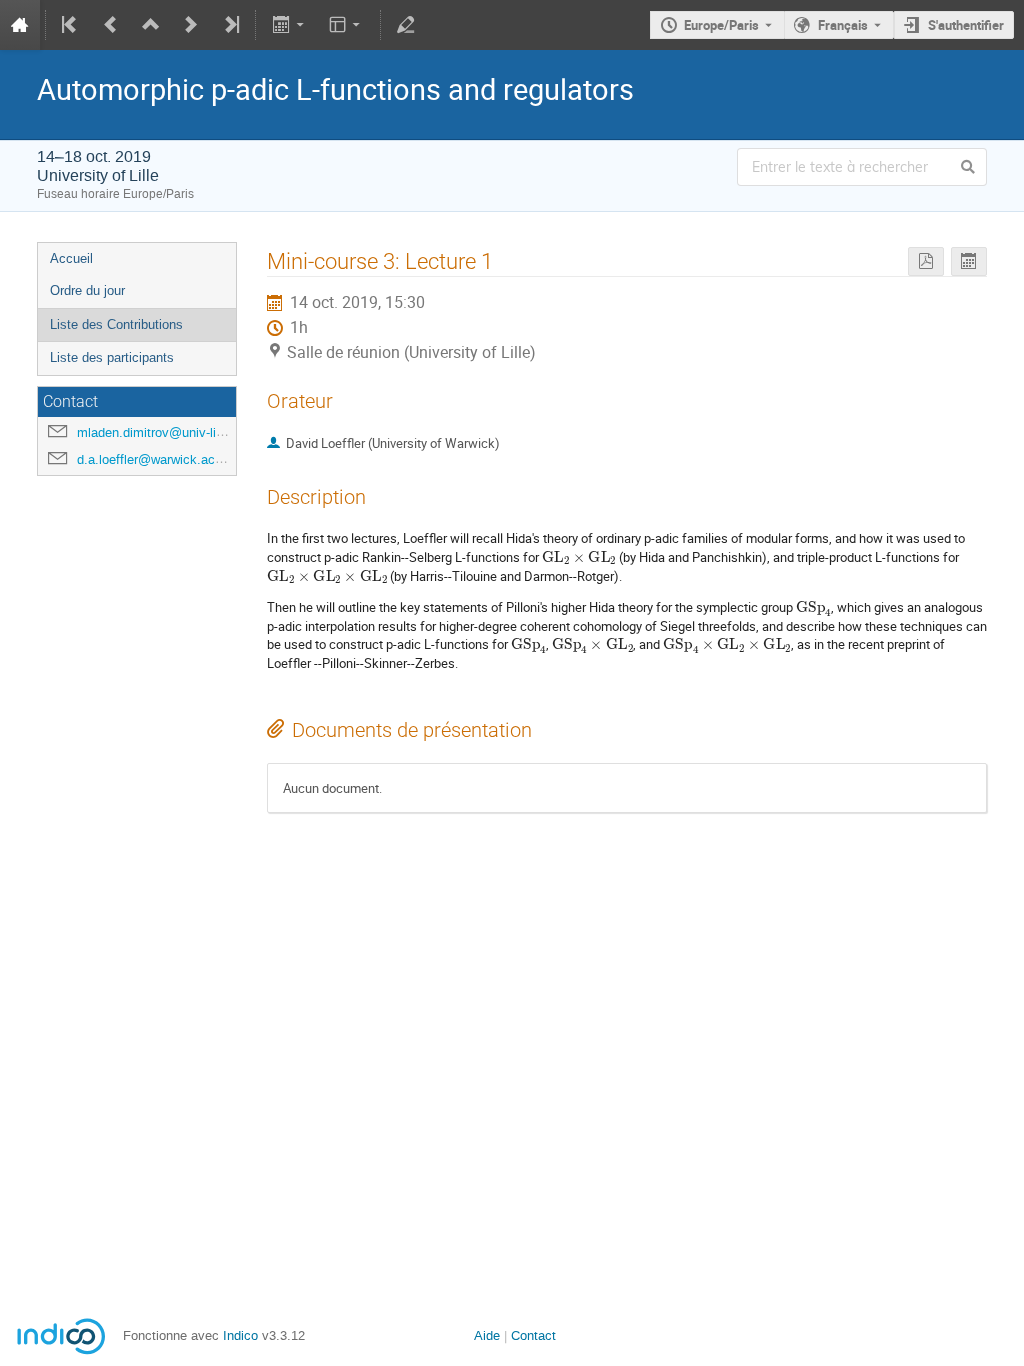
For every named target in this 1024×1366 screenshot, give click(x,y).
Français (843, 25)
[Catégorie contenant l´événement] (151, 25)
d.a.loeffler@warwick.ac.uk (155, 459)
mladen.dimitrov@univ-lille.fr (159, 432)
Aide (487, 1335)
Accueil (71, 258)
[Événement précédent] (111, 25)
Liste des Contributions (116, 324)
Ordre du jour (87, 290)
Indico (240, 1335)
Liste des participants (112, 357)
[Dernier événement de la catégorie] (230, 25)
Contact (533, 1335)
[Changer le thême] (346, 25)
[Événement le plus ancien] (71, 25)
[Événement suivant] (191, 25)
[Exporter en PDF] (926, 261)
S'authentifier (966, 25)
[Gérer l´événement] (406, 25)
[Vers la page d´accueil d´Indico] (20, 25)
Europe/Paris (721, 25)
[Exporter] (289, 25)
